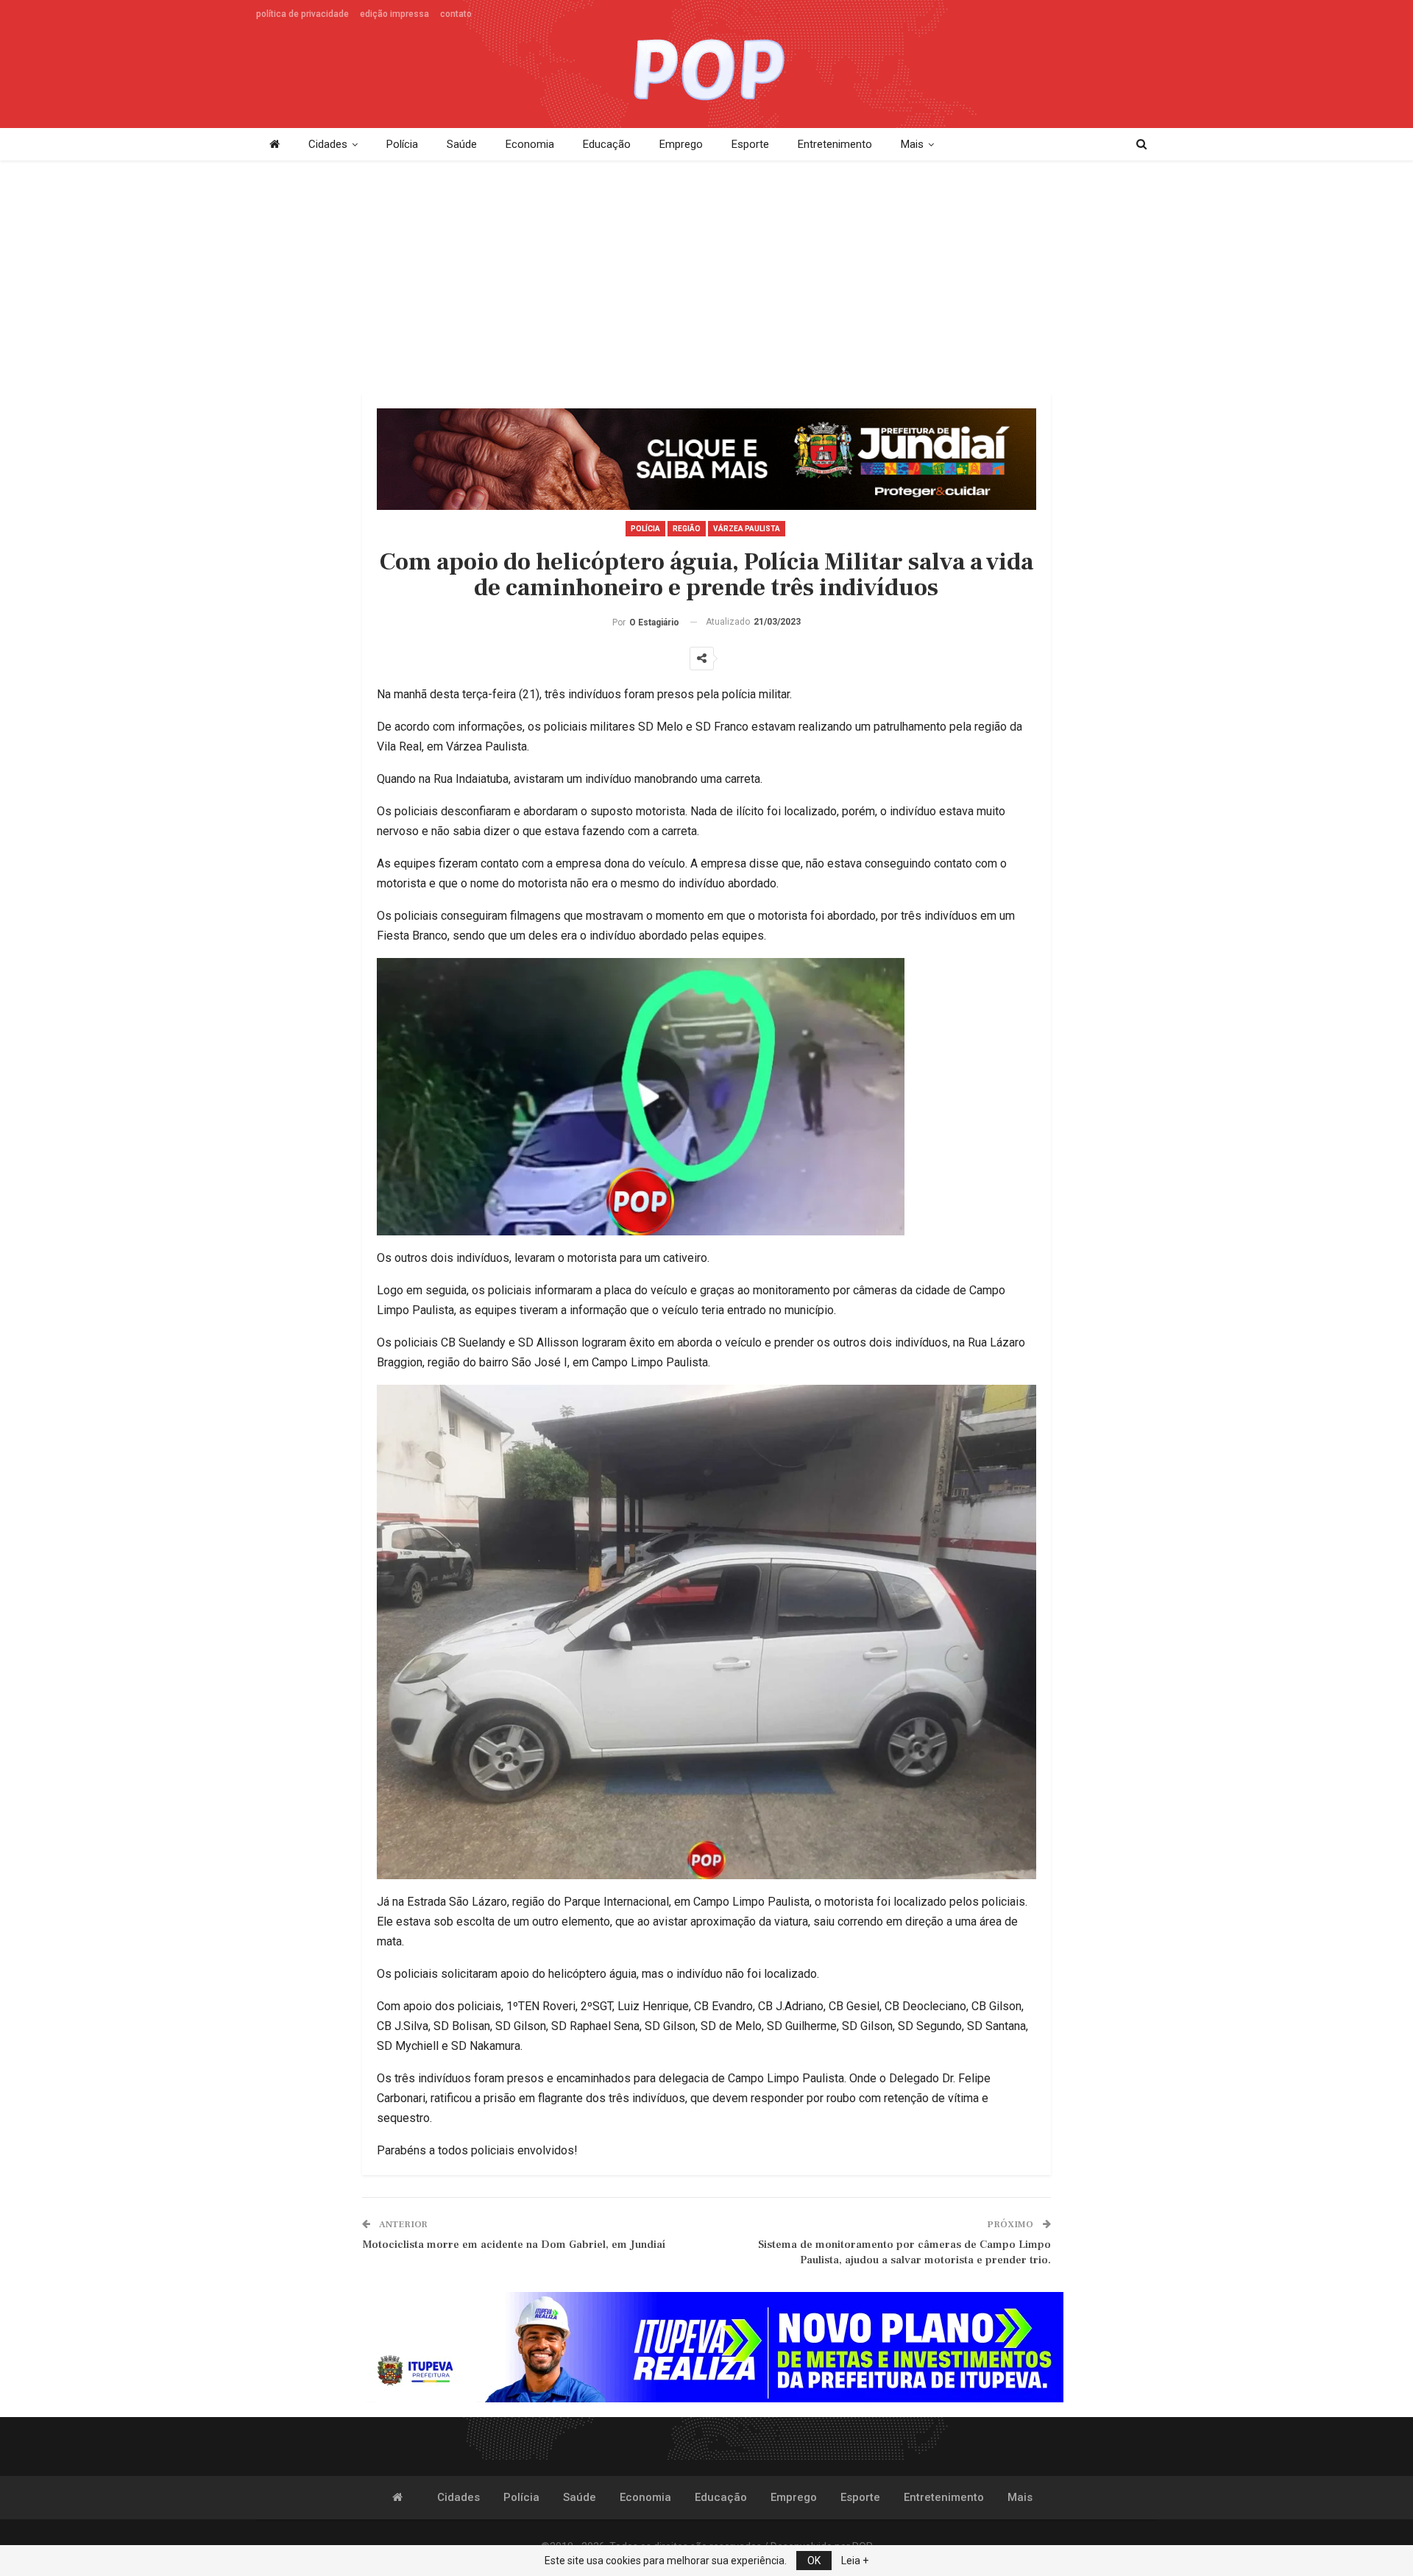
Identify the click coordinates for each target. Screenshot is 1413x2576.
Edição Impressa (394, 14)
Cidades (328, 144)
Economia (530, 144)
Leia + (855, 2561)
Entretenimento (835, 144)
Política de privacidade (302, 14)
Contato (456, 14)
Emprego (681, 144)
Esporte (750, 144)
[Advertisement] (706, 278)
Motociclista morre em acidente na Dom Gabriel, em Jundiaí (514, 2245)
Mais (912, 144)
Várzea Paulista (747, 529)
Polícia (402, 144)
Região (687, 529)
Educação (607, 144)
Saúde (462, 144)
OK (814, 2561)
